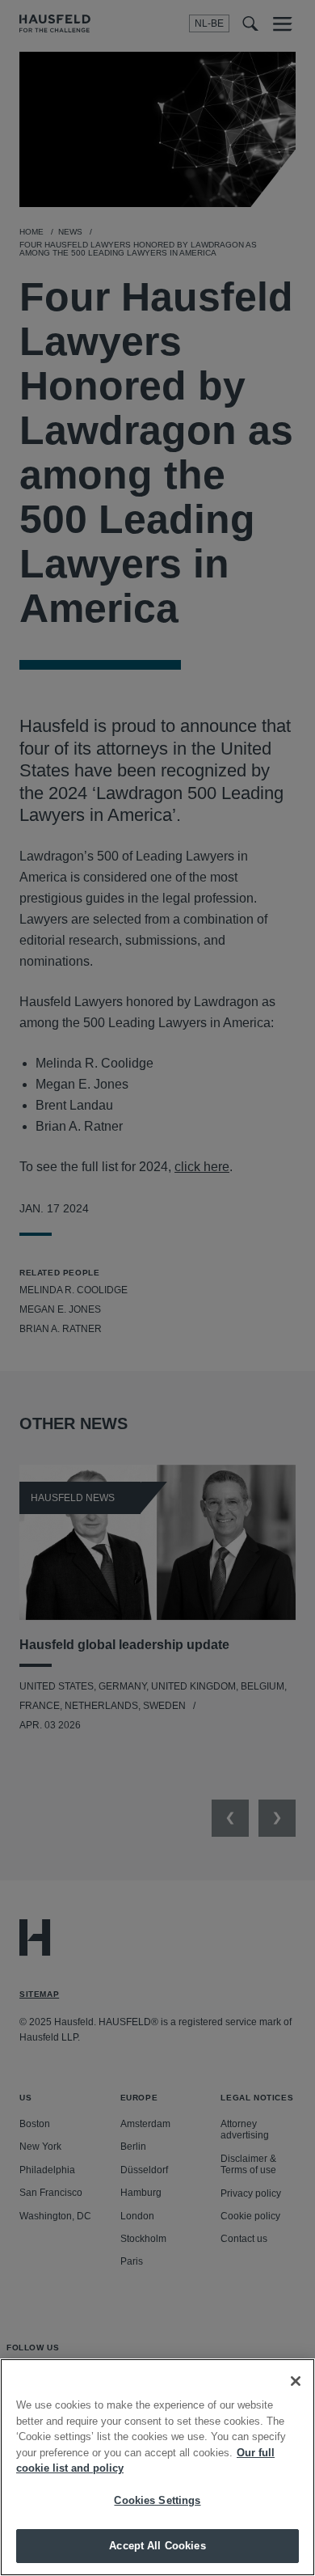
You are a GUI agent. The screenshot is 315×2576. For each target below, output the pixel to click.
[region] (157, 2467)
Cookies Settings (157, 2500)
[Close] (296, 2381)
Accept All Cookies (157, 2546)
